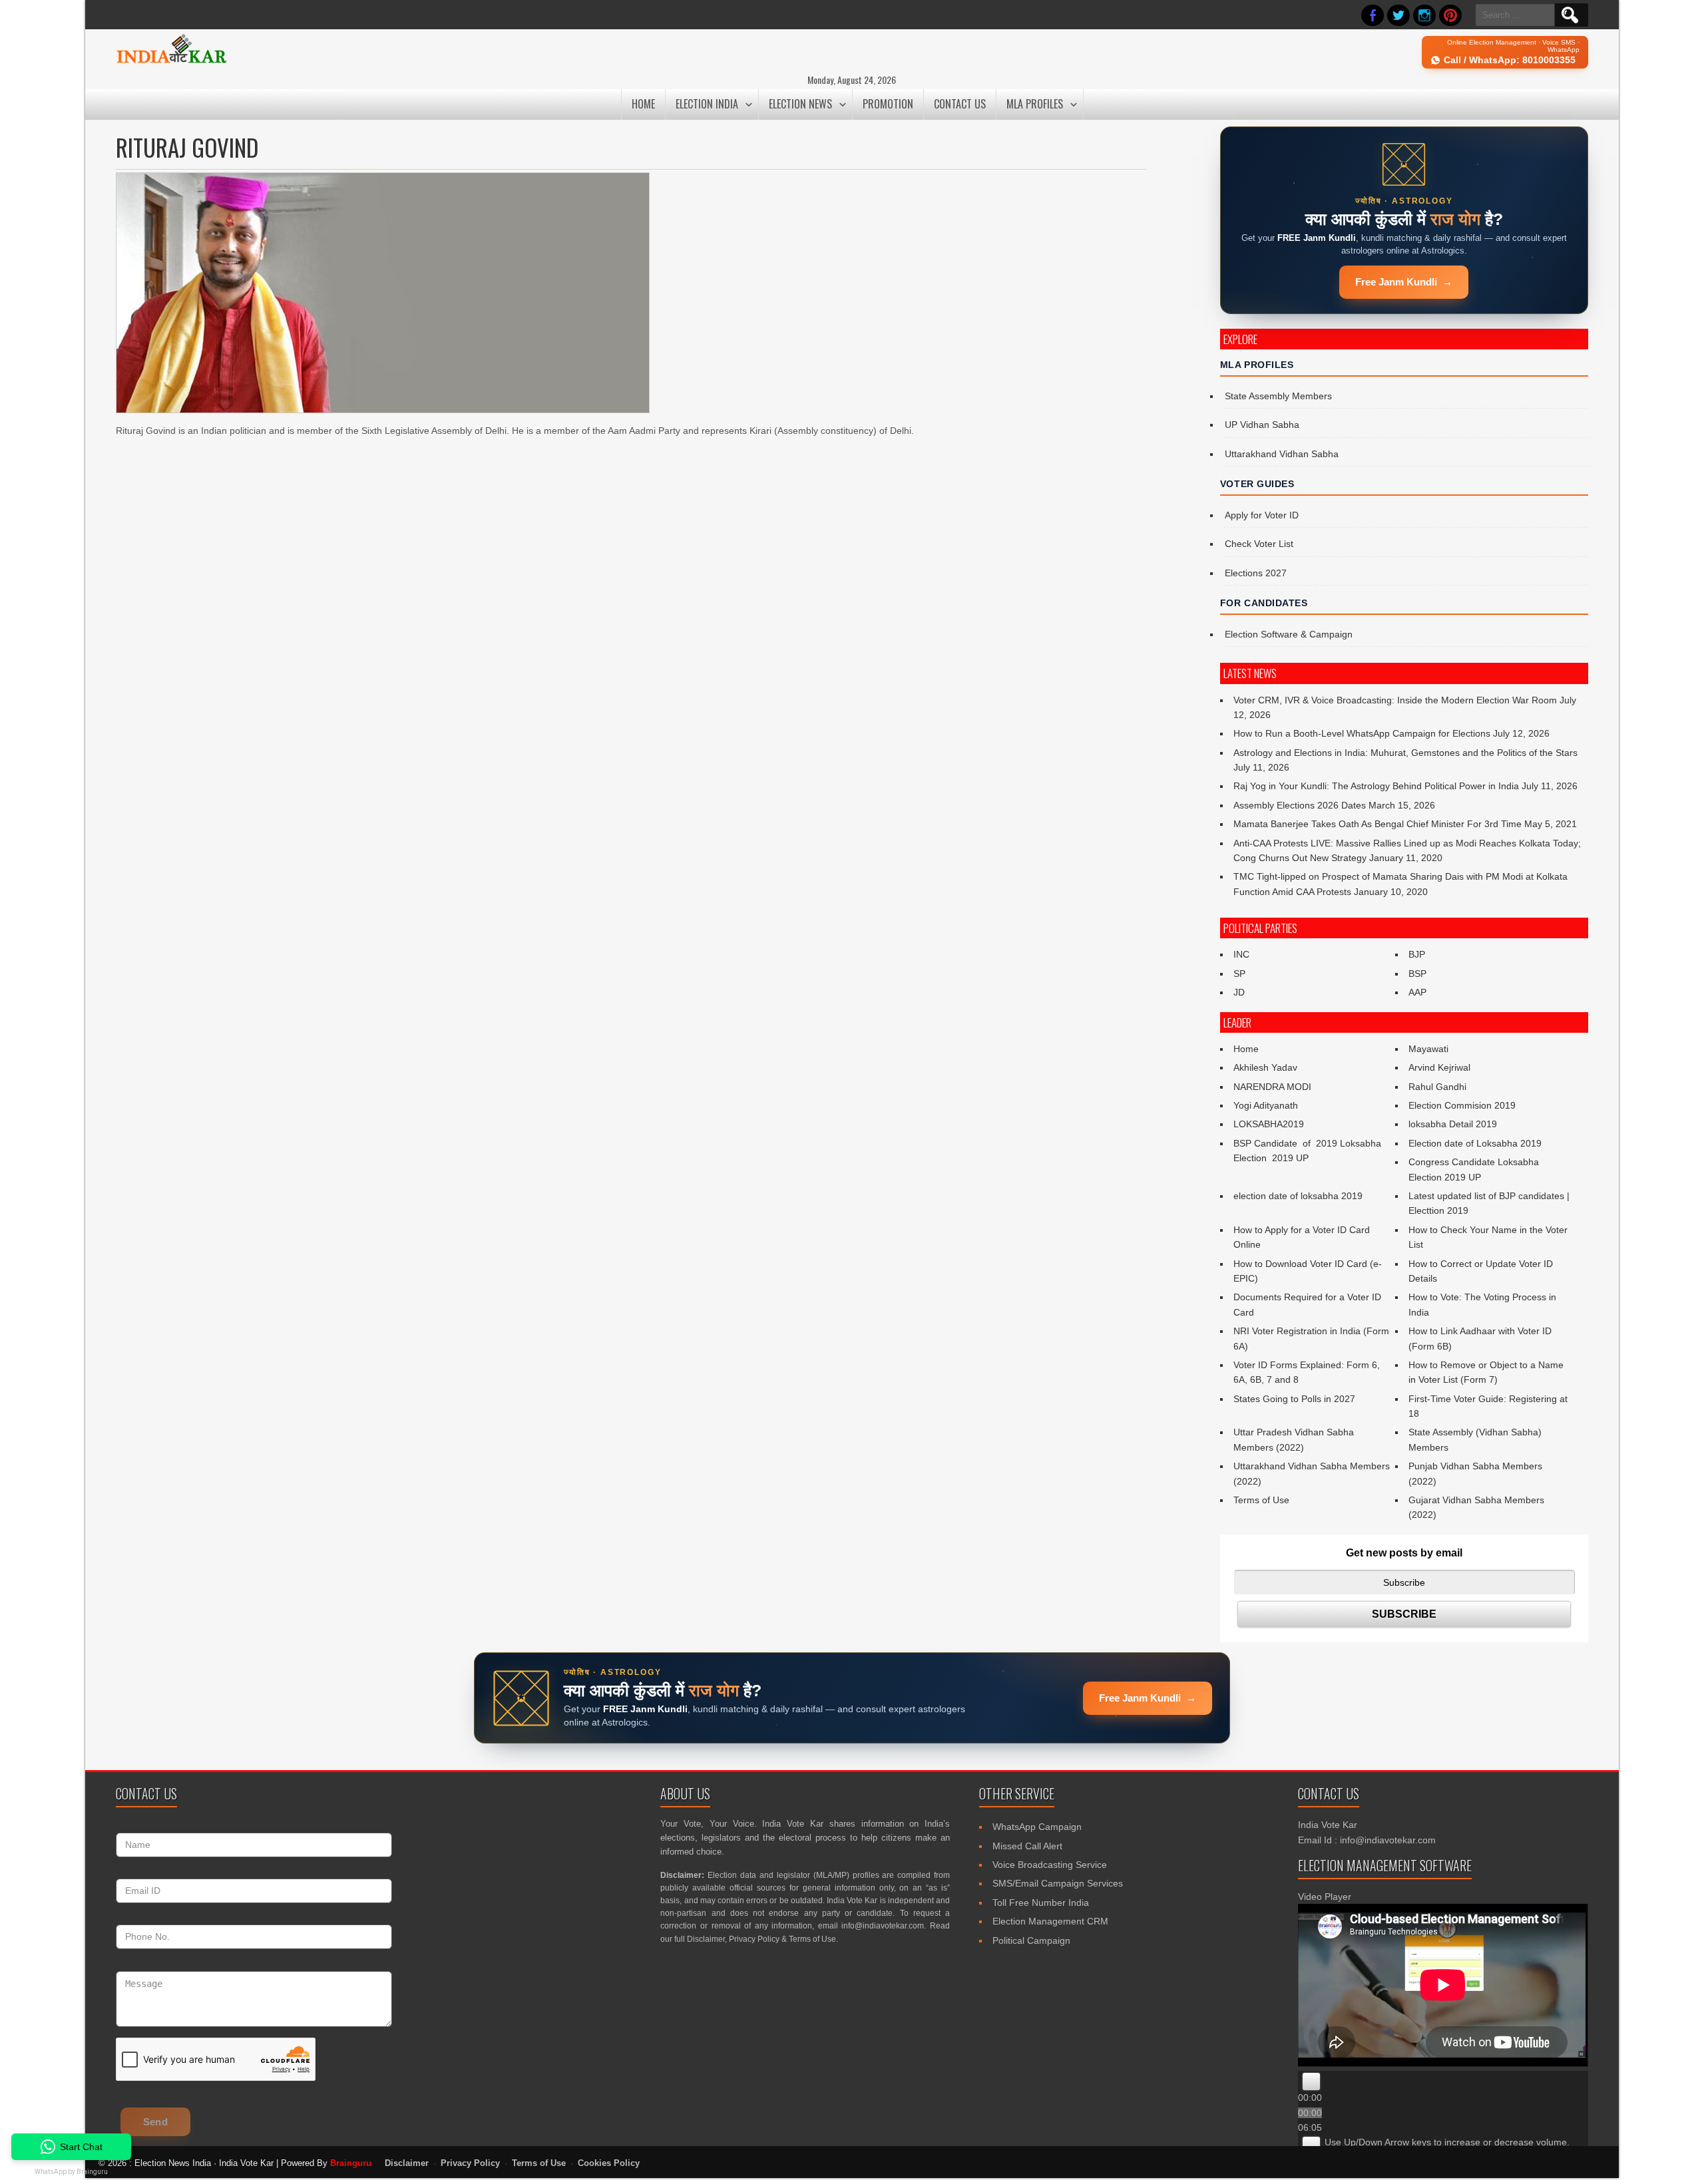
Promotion (888, 104)
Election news (800, 104)
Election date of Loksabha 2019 (1475, 1143)
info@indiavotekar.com (883, 1926)
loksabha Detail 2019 (1453, 1124)
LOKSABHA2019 (1269, 1124)
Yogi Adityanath (1266, 1105)
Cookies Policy (609, 2163)
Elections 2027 (1256, 573)
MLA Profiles (1035, 104)
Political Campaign (1031, 1940)
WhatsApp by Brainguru (71, 2172)
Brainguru (351, 2163)
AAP (1417, 992)
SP (1239, 974)
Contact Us (960, 104)
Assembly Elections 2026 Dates (1300, 805)
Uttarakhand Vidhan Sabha (1282, 454)
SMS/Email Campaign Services (1058, 1883)
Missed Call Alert (1027, 1846)
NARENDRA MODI (1272, 1087)
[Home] (171, 61)
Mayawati (1428, 1049)
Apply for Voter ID (1262, 515)
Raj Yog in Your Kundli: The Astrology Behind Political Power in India (1376, 786)
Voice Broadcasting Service (1050, 1865)
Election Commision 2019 (1462, 1105)
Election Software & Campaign (1289, 634)
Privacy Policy (754, 1939)
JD (1239, 992)
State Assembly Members (1278, 396)
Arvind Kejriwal (1439, 1067)
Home (643, 104)
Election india (707, 104)
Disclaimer (706, 1939)
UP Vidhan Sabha (1262, 425)
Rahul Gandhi (1437, 1087)
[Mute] (1311, 2145)
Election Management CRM (1050, 1921)
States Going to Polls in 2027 (1294, 1399)
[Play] (1311, 2082)
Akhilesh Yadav (1265, 1067)
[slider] (1447, 2142)
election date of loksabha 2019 (1298, 1196)
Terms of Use (1261, 1500)
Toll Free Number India (1041, 1903)
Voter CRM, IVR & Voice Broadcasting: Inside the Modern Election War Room (1395, 700)
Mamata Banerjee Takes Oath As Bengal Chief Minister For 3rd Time (1378, 824)
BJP (1417, 954)
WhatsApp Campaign (1037, 1827)
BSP (1417, 974)
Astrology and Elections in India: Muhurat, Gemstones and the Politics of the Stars (1405, 753)
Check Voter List (1259, 544)
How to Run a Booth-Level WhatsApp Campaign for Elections (1362, 733)
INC (1241, 954)
